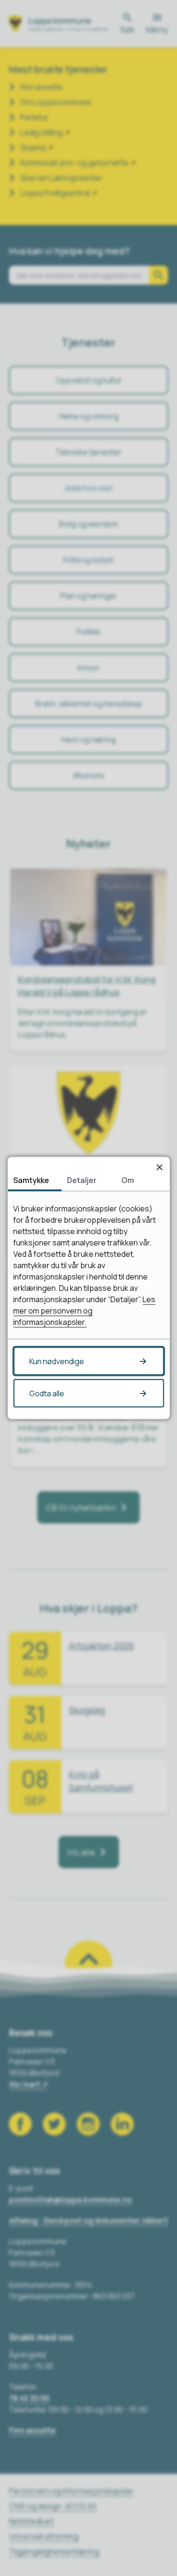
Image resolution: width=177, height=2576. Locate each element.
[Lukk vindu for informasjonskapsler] (159, 1167)
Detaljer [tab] (82, 1180)
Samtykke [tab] (31, 1180)
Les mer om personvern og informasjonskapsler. (84, 1311)
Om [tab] (128, 1180)
